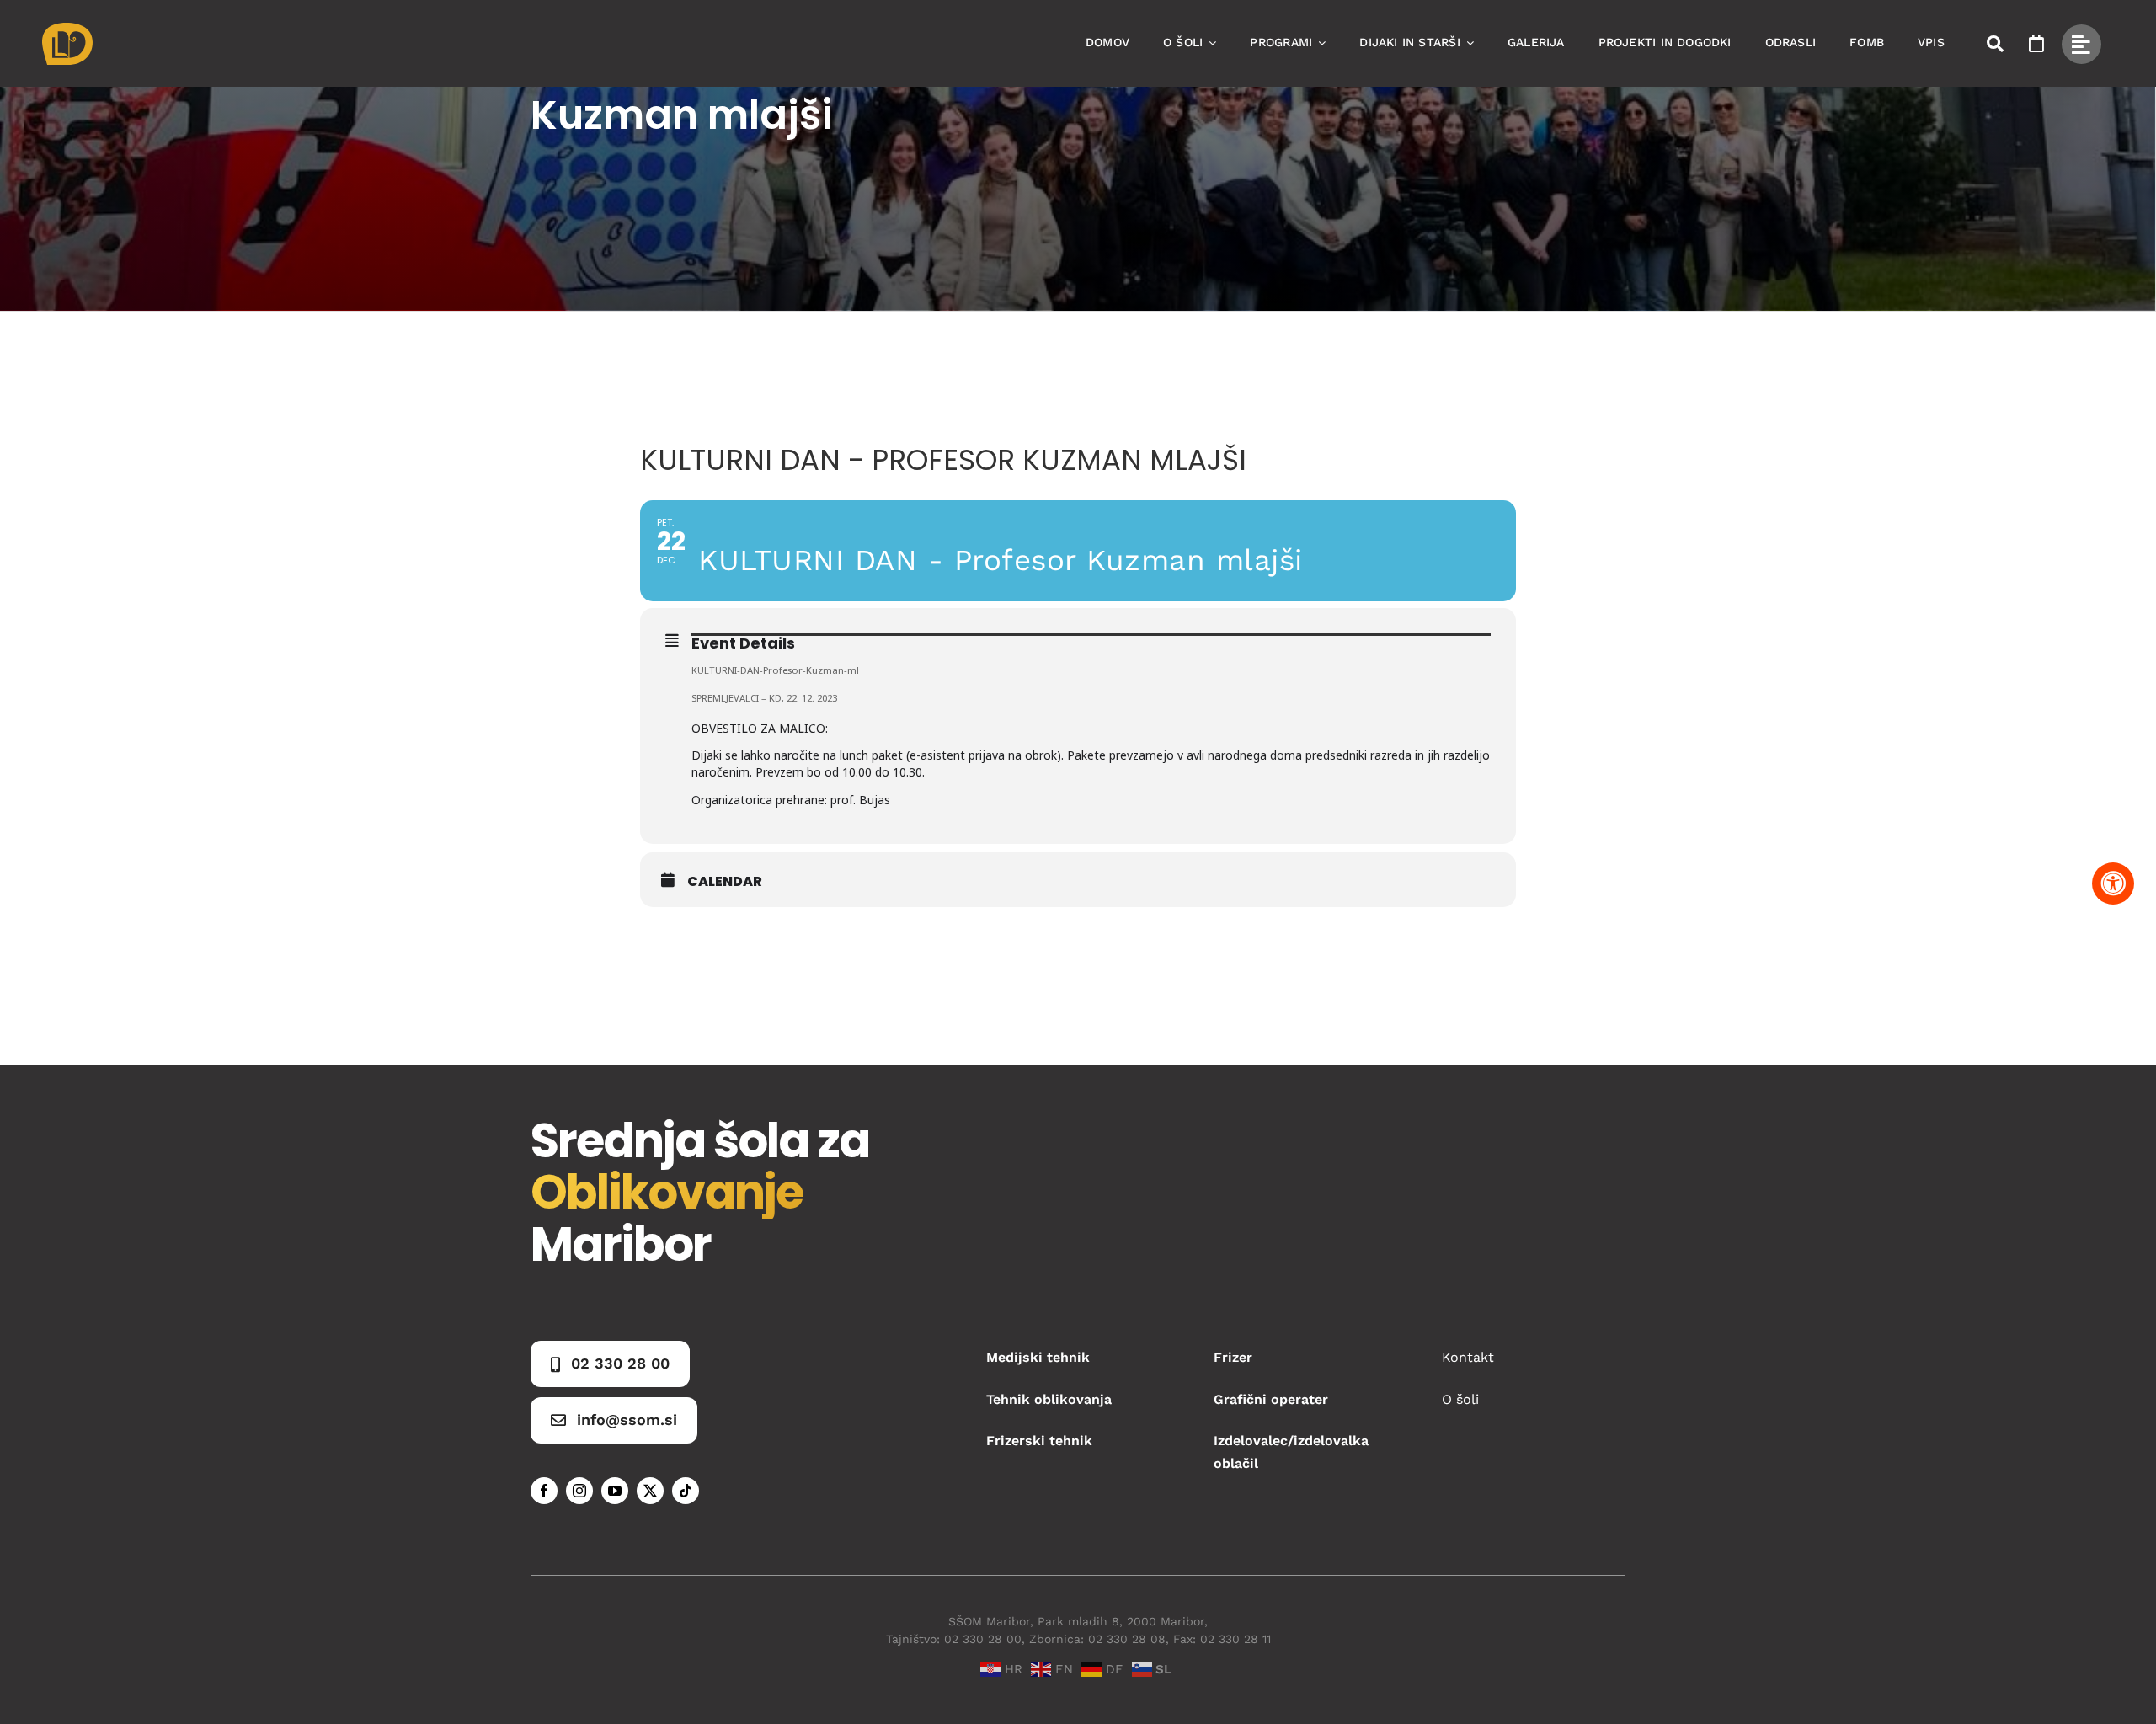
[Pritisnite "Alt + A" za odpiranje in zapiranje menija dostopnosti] (2113, 883)
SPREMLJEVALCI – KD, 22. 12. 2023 (764, 698)
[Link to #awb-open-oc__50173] (1995, 44)
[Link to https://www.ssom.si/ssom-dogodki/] (2036, 44)
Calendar (725, 882)
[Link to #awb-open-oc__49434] (2081, 44)
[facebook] (544, 1491)
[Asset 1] (67, 29)
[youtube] (615, 1491)
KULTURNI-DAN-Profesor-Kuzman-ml (775, 670)
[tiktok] (686, 1491)
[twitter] (650, 1491)
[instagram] (579, 1491)
